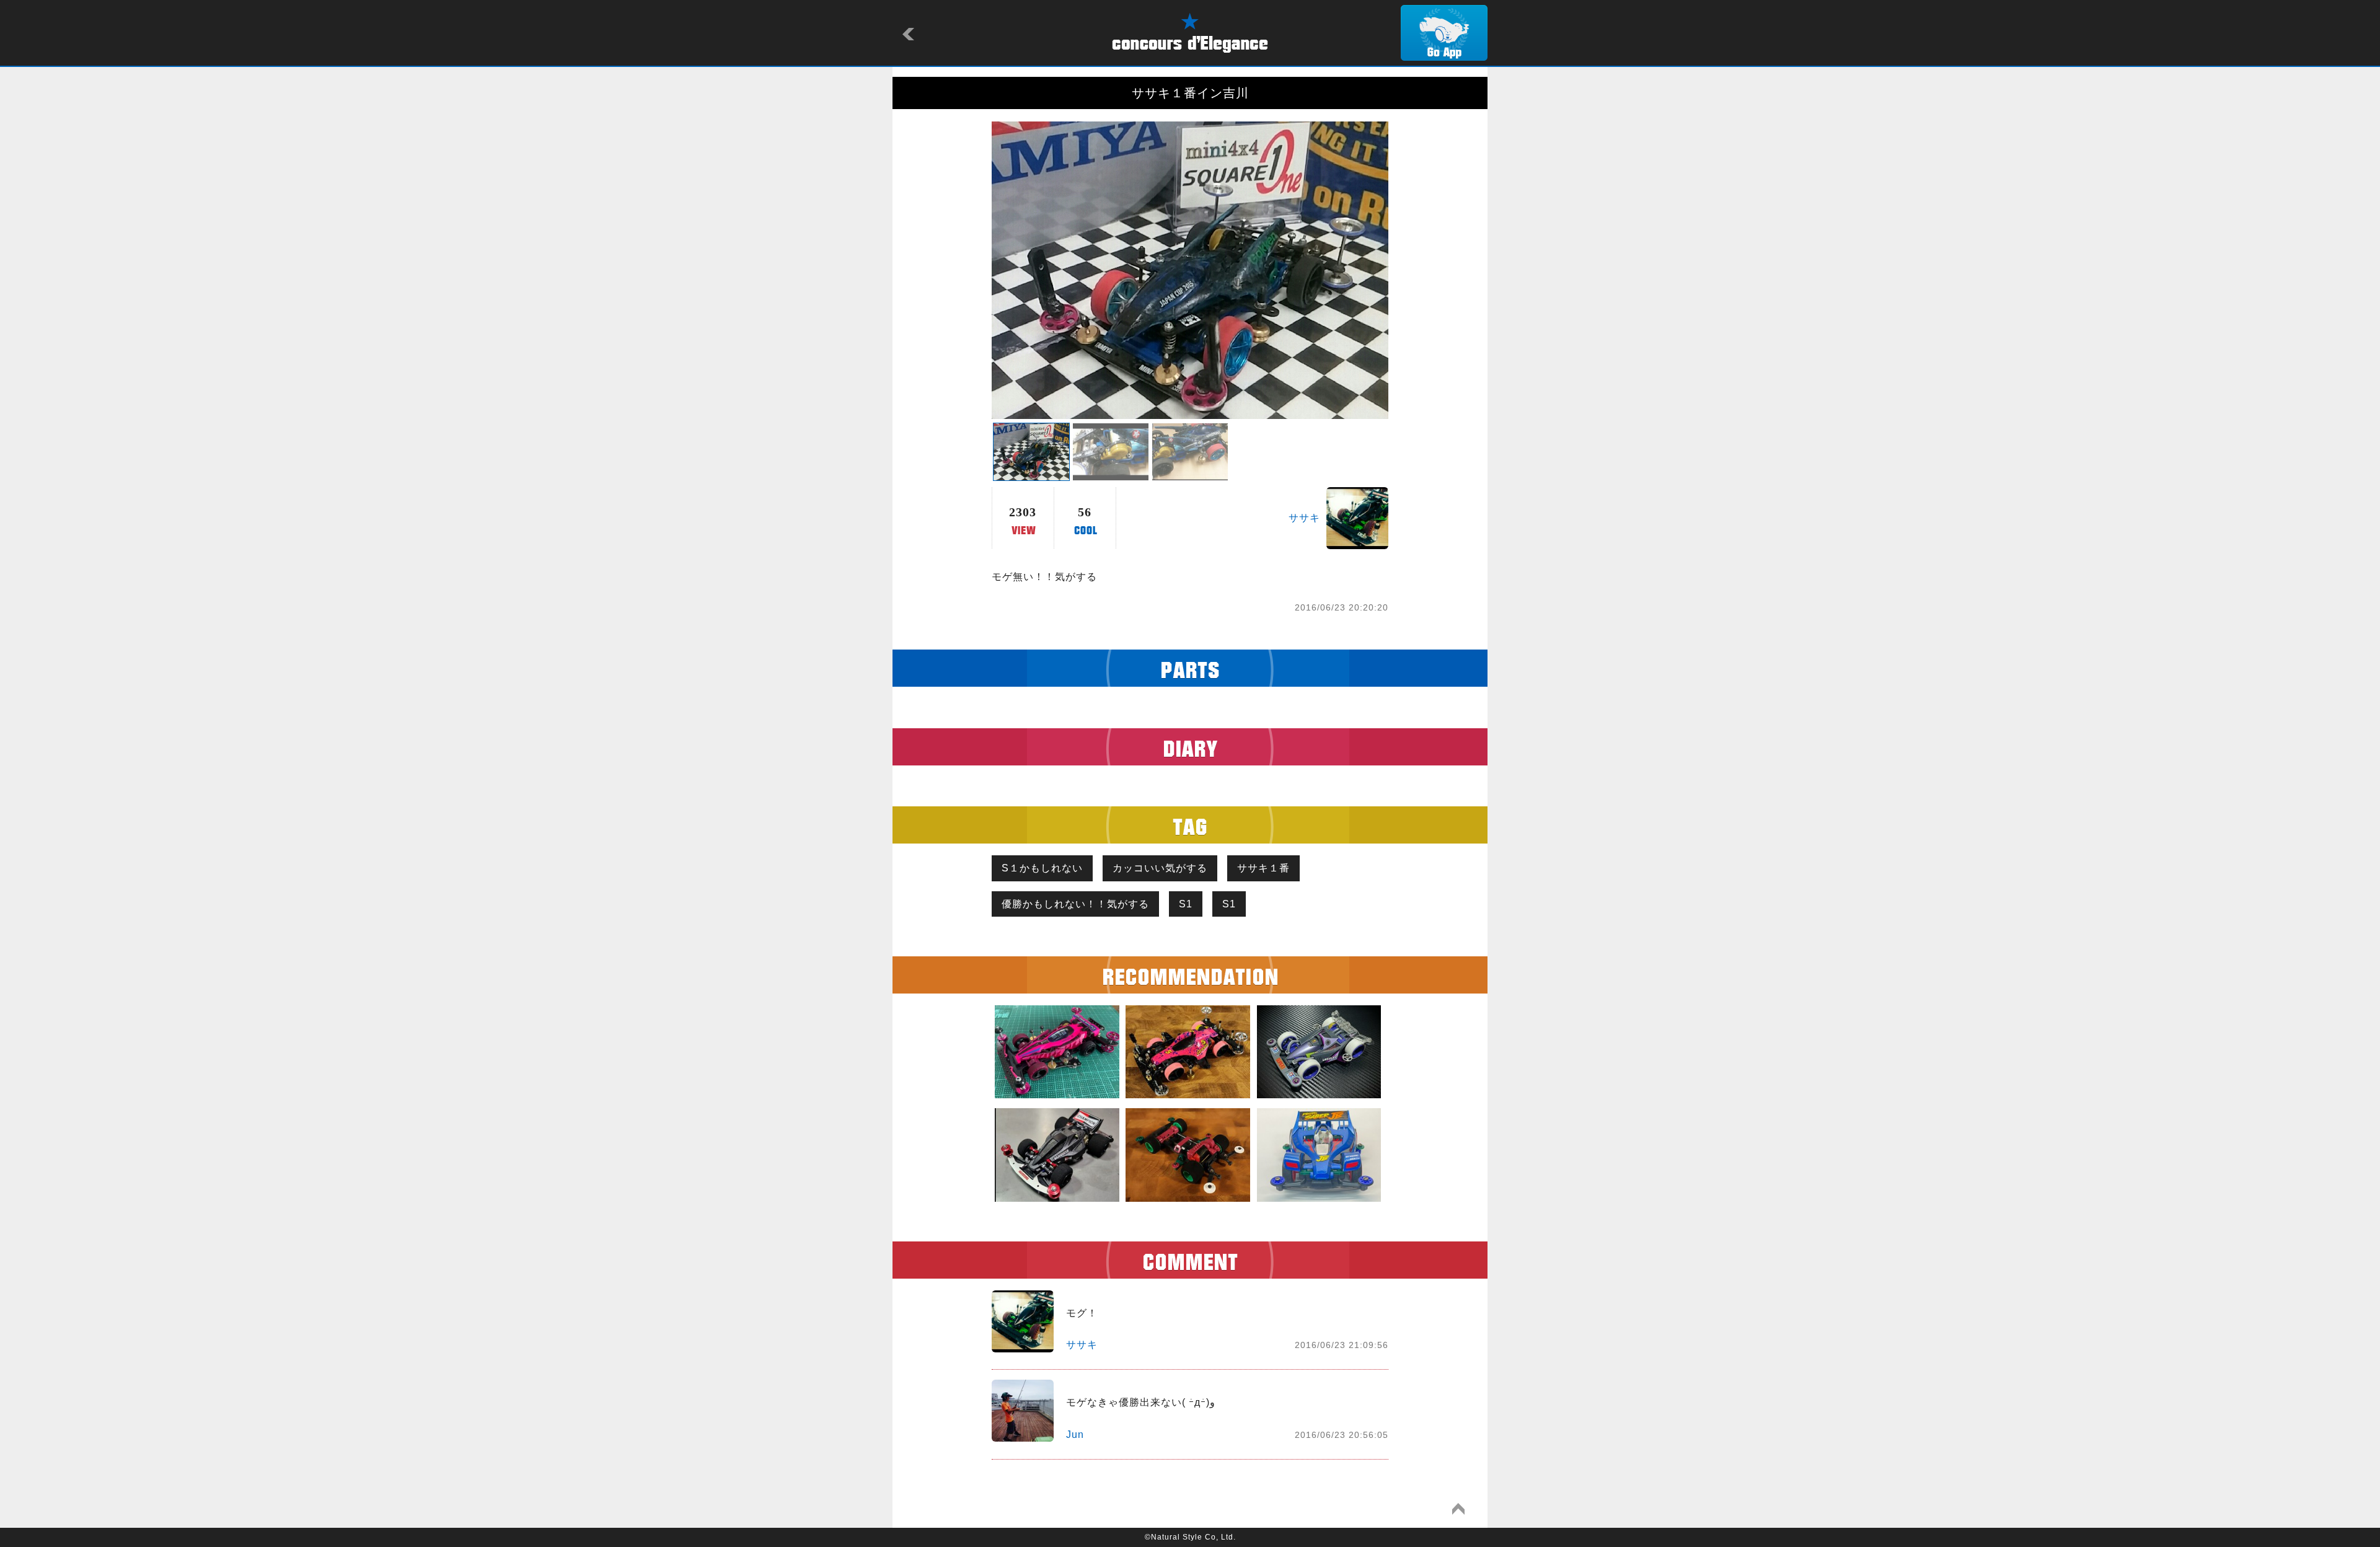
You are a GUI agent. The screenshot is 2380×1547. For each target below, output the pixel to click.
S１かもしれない (1042, 868)
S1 (1186, 904)
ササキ (1304, 518)
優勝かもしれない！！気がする (1075, 904)
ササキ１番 (1263, 868)
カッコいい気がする (1160, 868)
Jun (1075, 1435)
